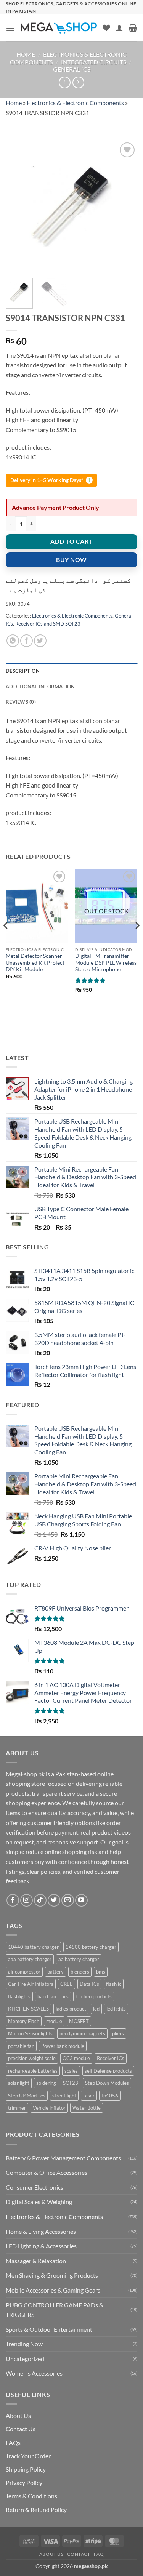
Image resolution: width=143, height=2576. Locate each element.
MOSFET (79, 2021)
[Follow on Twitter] (54, 1900)
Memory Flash (24, 2021)
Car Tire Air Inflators (31, 1984)
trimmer (17, 2108)
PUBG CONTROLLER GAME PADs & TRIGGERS (55, 2310)
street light (64, 2096)
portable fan (21, 2046)
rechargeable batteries (33, 2071)
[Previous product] (78, 82)
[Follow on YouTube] (81, 1900)
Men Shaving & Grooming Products (52, 2275)
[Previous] (18, 206)
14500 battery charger (91, 1947)
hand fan (47, 1996)
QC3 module (76, 2058)
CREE (67, 1984)
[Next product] (65, 82)
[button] (10, 28)
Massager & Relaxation (36, 2261)
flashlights (19, 1996)
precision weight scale (32, 2058)
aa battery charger (79, 1959)
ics (66, 1996)
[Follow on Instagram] (27, 1900)
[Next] (125, 206)
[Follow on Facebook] (13, 1900)
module (54, 2021)
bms (101, 1972)
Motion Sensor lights (30, 2033)
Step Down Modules (107, 2083)
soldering (46, 2083)
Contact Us (21, 2429)
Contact (79, 2554)
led (96, 2009)
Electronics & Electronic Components (75, 103)
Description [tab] (23, 671)
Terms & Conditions (31, 2496)
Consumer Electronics (35, 2187)
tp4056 (110, 2096)
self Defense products (108, 2071)
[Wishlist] (106, 28)
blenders (80, 1972)
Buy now (71, 560)
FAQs (13, 2442)
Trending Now (24, 2344)
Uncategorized (25, 2359)
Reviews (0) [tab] (21, 702)
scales (71, 2071)
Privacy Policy (24, 2482)
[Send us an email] (68, 1900)
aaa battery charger (30, 1959)
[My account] (119, 28)
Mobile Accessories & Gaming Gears (53, 2290)
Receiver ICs (111, 2058)
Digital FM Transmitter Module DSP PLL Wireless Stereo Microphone (106, 963)
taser (89, 2096)
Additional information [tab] (40, 687)
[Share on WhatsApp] (13, 641)
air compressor (24, 1972)
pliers (118, 2033)
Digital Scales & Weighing (39, 2202)
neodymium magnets (82, 2033)
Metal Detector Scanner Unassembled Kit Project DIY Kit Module (35, 963)
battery (55, 1972)
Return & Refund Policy (36, 2510)
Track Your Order (28, 2456)
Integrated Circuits (94, 62)
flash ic (114, 1984)
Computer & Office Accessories (47, 2172)
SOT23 (71, 2083)
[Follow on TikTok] (40, 1900)
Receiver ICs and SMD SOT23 (48, 624)
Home (26, 54)
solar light (19, 2083)
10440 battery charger (33, 1947)
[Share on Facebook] (27, 641)
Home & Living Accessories (41, 2231)
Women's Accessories (34, 2373)
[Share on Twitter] (40, 641)
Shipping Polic (24, 2469)
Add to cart (71, 541)
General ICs (72, 69)
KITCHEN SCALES (28, 2009)
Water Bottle (87, 2108)
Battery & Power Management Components (63, 2158)
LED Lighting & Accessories (41, 2246)
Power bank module (63, 2046)
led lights (116, 2009)
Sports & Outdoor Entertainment (49, 2329)
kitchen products (94, 1996)
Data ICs (89, 1984)
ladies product (71, 2009)
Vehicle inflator (49, 2108)
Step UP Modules (27, 2096)
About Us (18, 2415)
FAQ (99, 2554)
